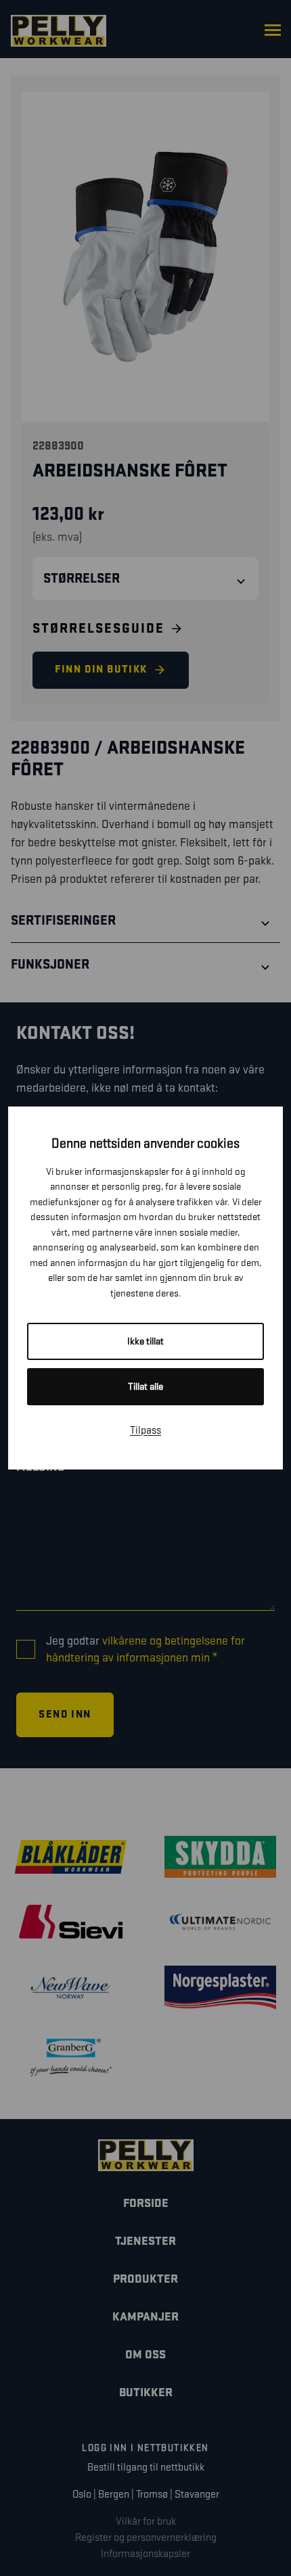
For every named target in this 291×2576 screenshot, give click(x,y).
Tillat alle (145, 1387)
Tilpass (145, 1431)
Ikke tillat (145, 1341)
